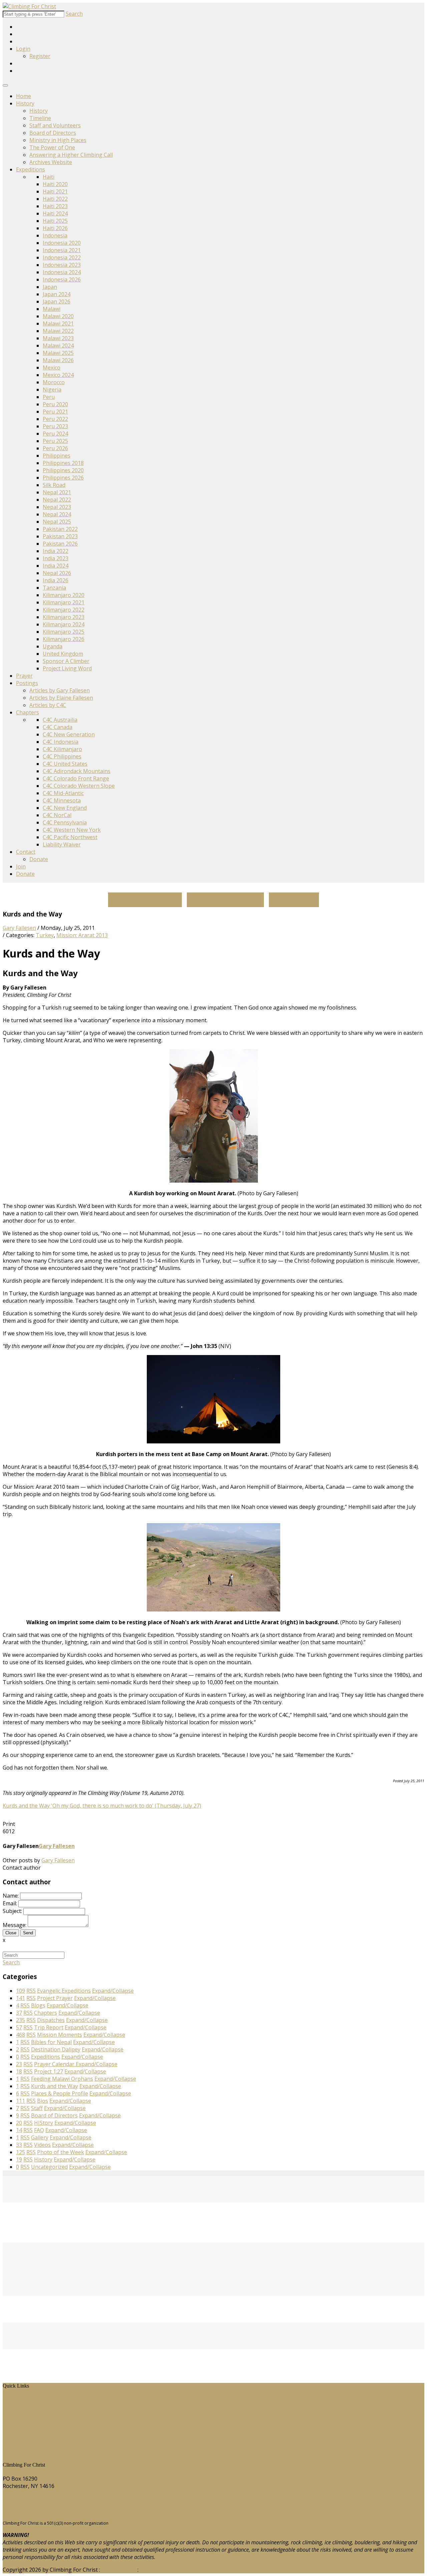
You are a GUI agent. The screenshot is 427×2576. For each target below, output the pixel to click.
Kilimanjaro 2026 (64, 639)
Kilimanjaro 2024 (64, 624)
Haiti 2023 (55, 206)
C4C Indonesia (61, 742)
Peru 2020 (55, 404)
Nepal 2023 (57, 507)
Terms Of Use (119, 2570)
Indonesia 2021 (62, 250)
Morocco (54, 382)
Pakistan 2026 (60, 544)
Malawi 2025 (58, 353)
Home (24, 96)
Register (40, 56)
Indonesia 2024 (62, 272)
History (25, 103)
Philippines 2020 (63, 470)
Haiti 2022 (55, 199)
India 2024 (56, 566)
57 (19, 2027)
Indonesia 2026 (62, 279)
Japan (50, 287)
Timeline (40, 118)
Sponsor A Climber (66, 661)
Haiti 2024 (55, 213)
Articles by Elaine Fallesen (61, 698)
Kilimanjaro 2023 (64, 617)
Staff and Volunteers (55, 125)
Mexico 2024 (58, 375)
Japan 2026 (57, 301)
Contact (26, 852)
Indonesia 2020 (62, 243)
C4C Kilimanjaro (62, 749)
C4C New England (65, 808)
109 (21, 1991)
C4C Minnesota (62, 800)
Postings (27, 683)
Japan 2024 (57, 294)
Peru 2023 (55, 426)
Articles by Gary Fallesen (60, 690)
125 (21, 2152)
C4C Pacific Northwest (70, 837)
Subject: (12, 1911)
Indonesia (55, 235)
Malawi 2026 (58, 360)
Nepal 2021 (57, 492)
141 (21, 1998)
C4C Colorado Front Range (76, 778)
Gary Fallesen (19, 928)
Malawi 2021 (58, 324)
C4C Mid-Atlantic (63, 793)
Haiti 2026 (55, 228)
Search (74, 14)
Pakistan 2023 (60, 536)
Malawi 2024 (58, 346)
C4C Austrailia (60, 720)
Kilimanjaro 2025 (64, 632)
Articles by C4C (48, 705)
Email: (10, 1903)
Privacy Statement (162, 2570)
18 (19, 2071)
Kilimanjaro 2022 (64, 610)
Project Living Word (67, 668)
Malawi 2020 (58, 316)
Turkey (45, 935)
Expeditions (31, 169)
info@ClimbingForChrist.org (38, 2511)
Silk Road (54, 485)
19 (19, 2159)
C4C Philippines (62, 756)
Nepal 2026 (57, 573)
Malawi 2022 (58, 331)
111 (21, 2101)
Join (21, 866)
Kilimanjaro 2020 (64, 595)
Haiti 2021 (55, 191)
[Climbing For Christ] (29, 6)
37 (19, 2013)
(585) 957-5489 (21, 2499)
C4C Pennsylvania (65, 822)
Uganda (53, 646)
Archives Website (51, 162)
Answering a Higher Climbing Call (71, 155)
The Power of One (52, 147)
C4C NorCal (57, 815)
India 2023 (56, 558)
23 (19, 2064)
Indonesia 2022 (62, 257)
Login (23, 49)
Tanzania (54, 588)
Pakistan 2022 (60, 529)
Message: (15, 1925)
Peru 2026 (55, 448)
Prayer (24, 676)
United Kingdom (63, 654)
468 (21, 2035)
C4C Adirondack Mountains (77, 771)
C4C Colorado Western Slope (79, 786)
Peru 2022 (55, 419)
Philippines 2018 (63, 463)
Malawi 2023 (58, 338)
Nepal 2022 (57, 500)
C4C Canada (58, 727)
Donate (39, 859)
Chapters (28, 712)
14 (19, 2130)
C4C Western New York (72, 830)
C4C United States (65, 764)
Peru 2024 (55, 434)
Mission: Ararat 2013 (82, 935)
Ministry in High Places (58, 140)
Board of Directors (53, 133)
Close (11, 1933)
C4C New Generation (69, 734)
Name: (11, 1896)
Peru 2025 (55, 441)
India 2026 (56, 580)
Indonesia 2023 (62, 265)
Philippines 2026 (63, 478)
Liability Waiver (62, 844)
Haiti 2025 (55, 221)
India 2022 (56, 551)
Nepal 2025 (57, 522)
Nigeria (52, 390)
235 (21, 2020)
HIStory (17, 2407)
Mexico (52, 368)
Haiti (49, 177)
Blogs (15, 2429)
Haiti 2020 (55, 184)
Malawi (52, 309)
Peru (49, 397)
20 (19, 2123)
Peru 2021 (55, 412)
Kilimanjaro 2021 (64, 602)
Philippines (57, 456)
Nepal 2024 (57, 514)
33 (19, 2145)
